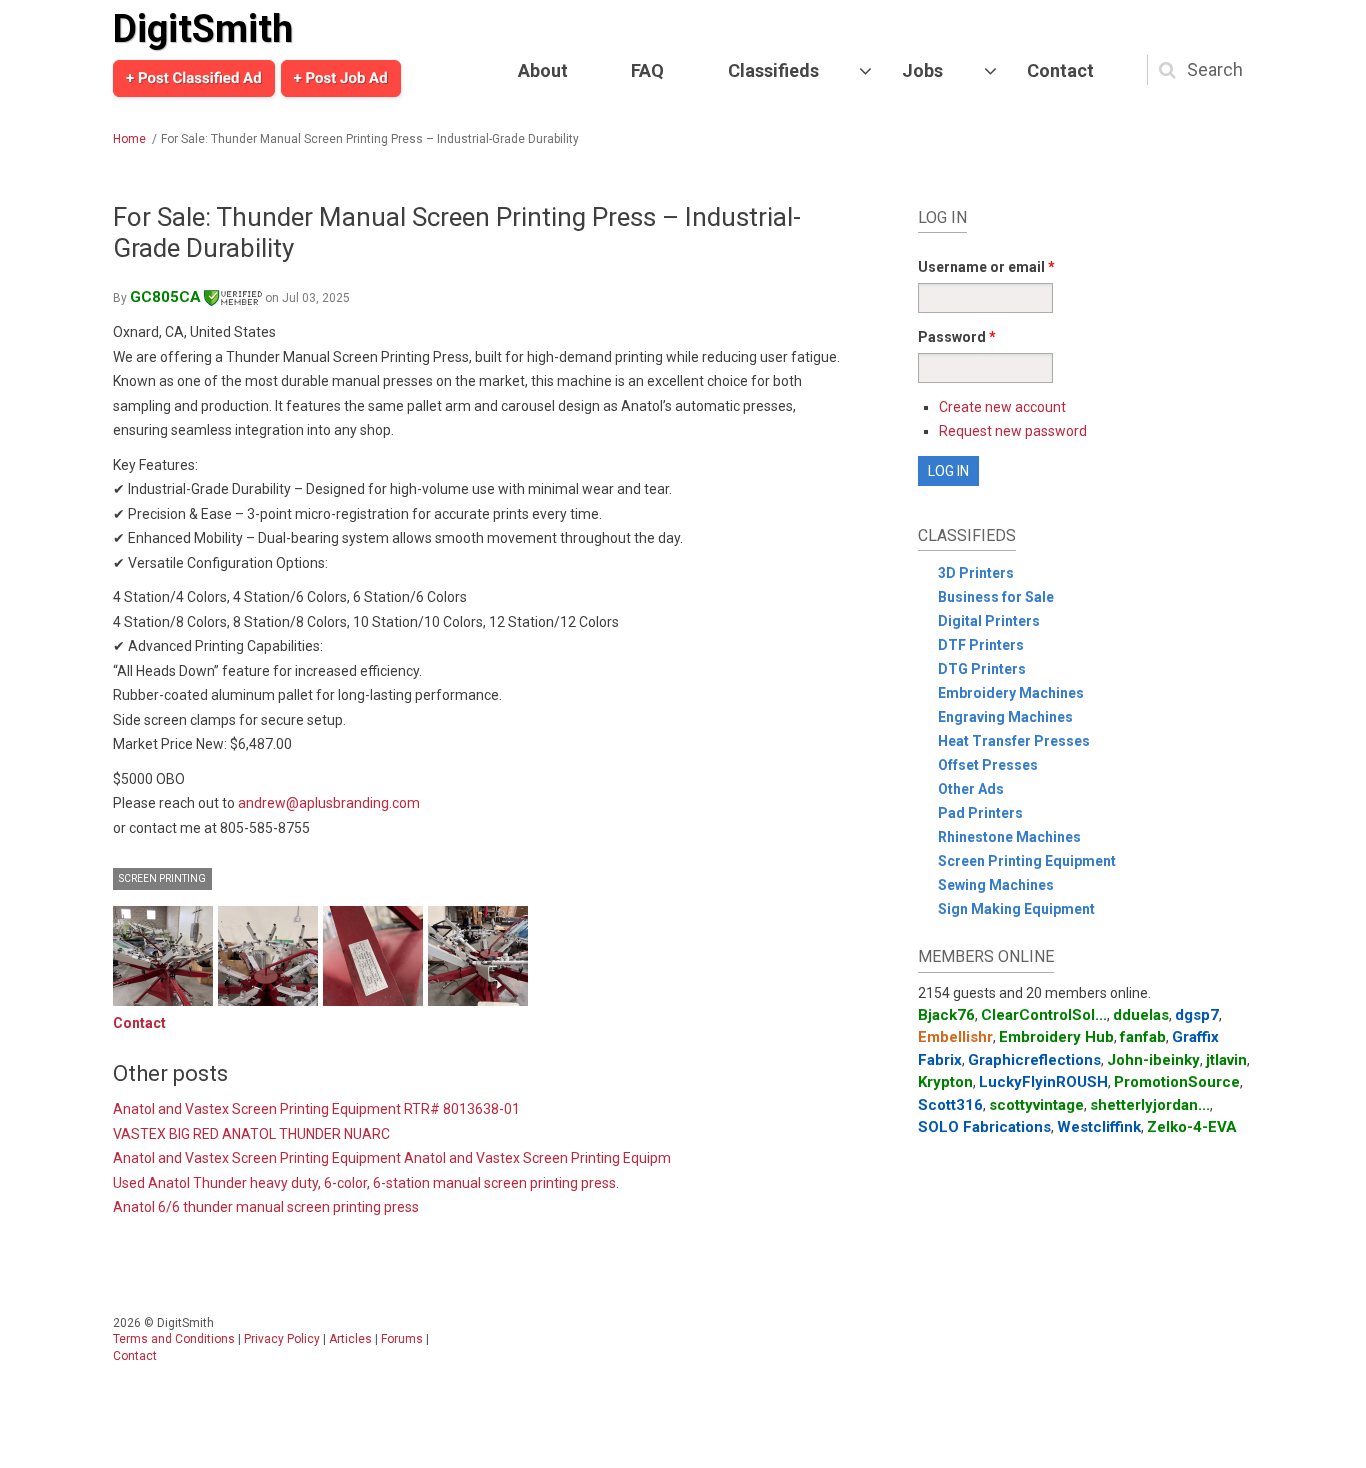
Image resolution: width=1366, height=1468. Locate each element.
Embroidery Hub (1056, 1037)
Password (957, 337)
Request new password (1013, 431)
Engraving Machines (1005, 717)
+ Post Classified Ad (194, 78)
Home (129, 139)
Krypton (945, 1082)
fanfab (1143, 1037)
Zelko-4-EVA (1192, 1127)
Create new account (1002, 407)
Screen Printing (162, 878)
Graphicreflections (1034, 1060)
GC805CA (165, 297)
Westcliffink (1099, 1127)
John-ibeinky (1153, 1060)
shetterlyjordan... (1150, 1105)
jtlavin (1226, 1060)
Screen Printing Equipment (1027, 861)
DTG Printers (982, 669)
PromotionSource (1177, 1082)
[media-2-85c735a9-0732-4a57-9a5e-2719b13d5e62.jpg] (268, 956)
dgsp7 (1197, 1015)
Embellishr (955, 1037)
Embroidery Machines (1011, 693)
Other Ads (971, 789)
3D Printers (976, 573)
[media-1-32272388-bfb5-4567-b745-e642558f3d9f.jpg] (163, 956)
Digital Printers (989, 621)
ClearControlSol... (1044, 1015)
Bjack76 (946, 1015)
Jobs (922, 70)
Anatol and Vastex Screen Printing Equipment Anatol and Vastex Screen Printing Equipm (392, 1158)
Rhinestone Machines (1009, 837)
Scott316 (950, 1105)
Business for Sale (996, 597)
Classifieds (773, 70)
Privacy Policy (282, 1339)
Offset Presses (988, 765)
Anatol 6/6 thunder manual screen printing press (266, 1207)
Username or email (986, 267)
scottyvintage (1036, 1105)
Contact (1060, 70)
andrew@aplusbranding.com (329, 803)
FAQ (647, 70)
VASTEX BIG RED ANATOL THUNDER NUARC (251, 1134)
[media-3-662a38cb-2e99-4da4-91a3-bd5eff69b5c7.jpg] (478, 956)
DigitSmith (203, 29)
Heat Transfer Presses (1014, 741)
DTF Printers (981, 645)
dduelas (1141, 1015)
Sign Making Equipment (1016, 909)
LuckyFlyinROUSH (1043, 1082)
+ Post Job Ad (341, 78)
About (543, 70)
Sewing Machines (996, 885)
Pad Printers (980, 813)
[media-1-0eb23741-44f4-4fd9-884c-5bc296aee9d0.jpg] (373, 956)
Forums (402, 1339)
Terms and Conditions (174, 1339)
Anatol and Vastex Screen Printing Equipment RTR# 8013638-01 (316, 1109)
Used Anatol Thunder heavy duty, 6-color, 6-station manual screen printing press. (366, 1183)
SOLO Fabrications (984, 1127)
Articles (350, 1339)
